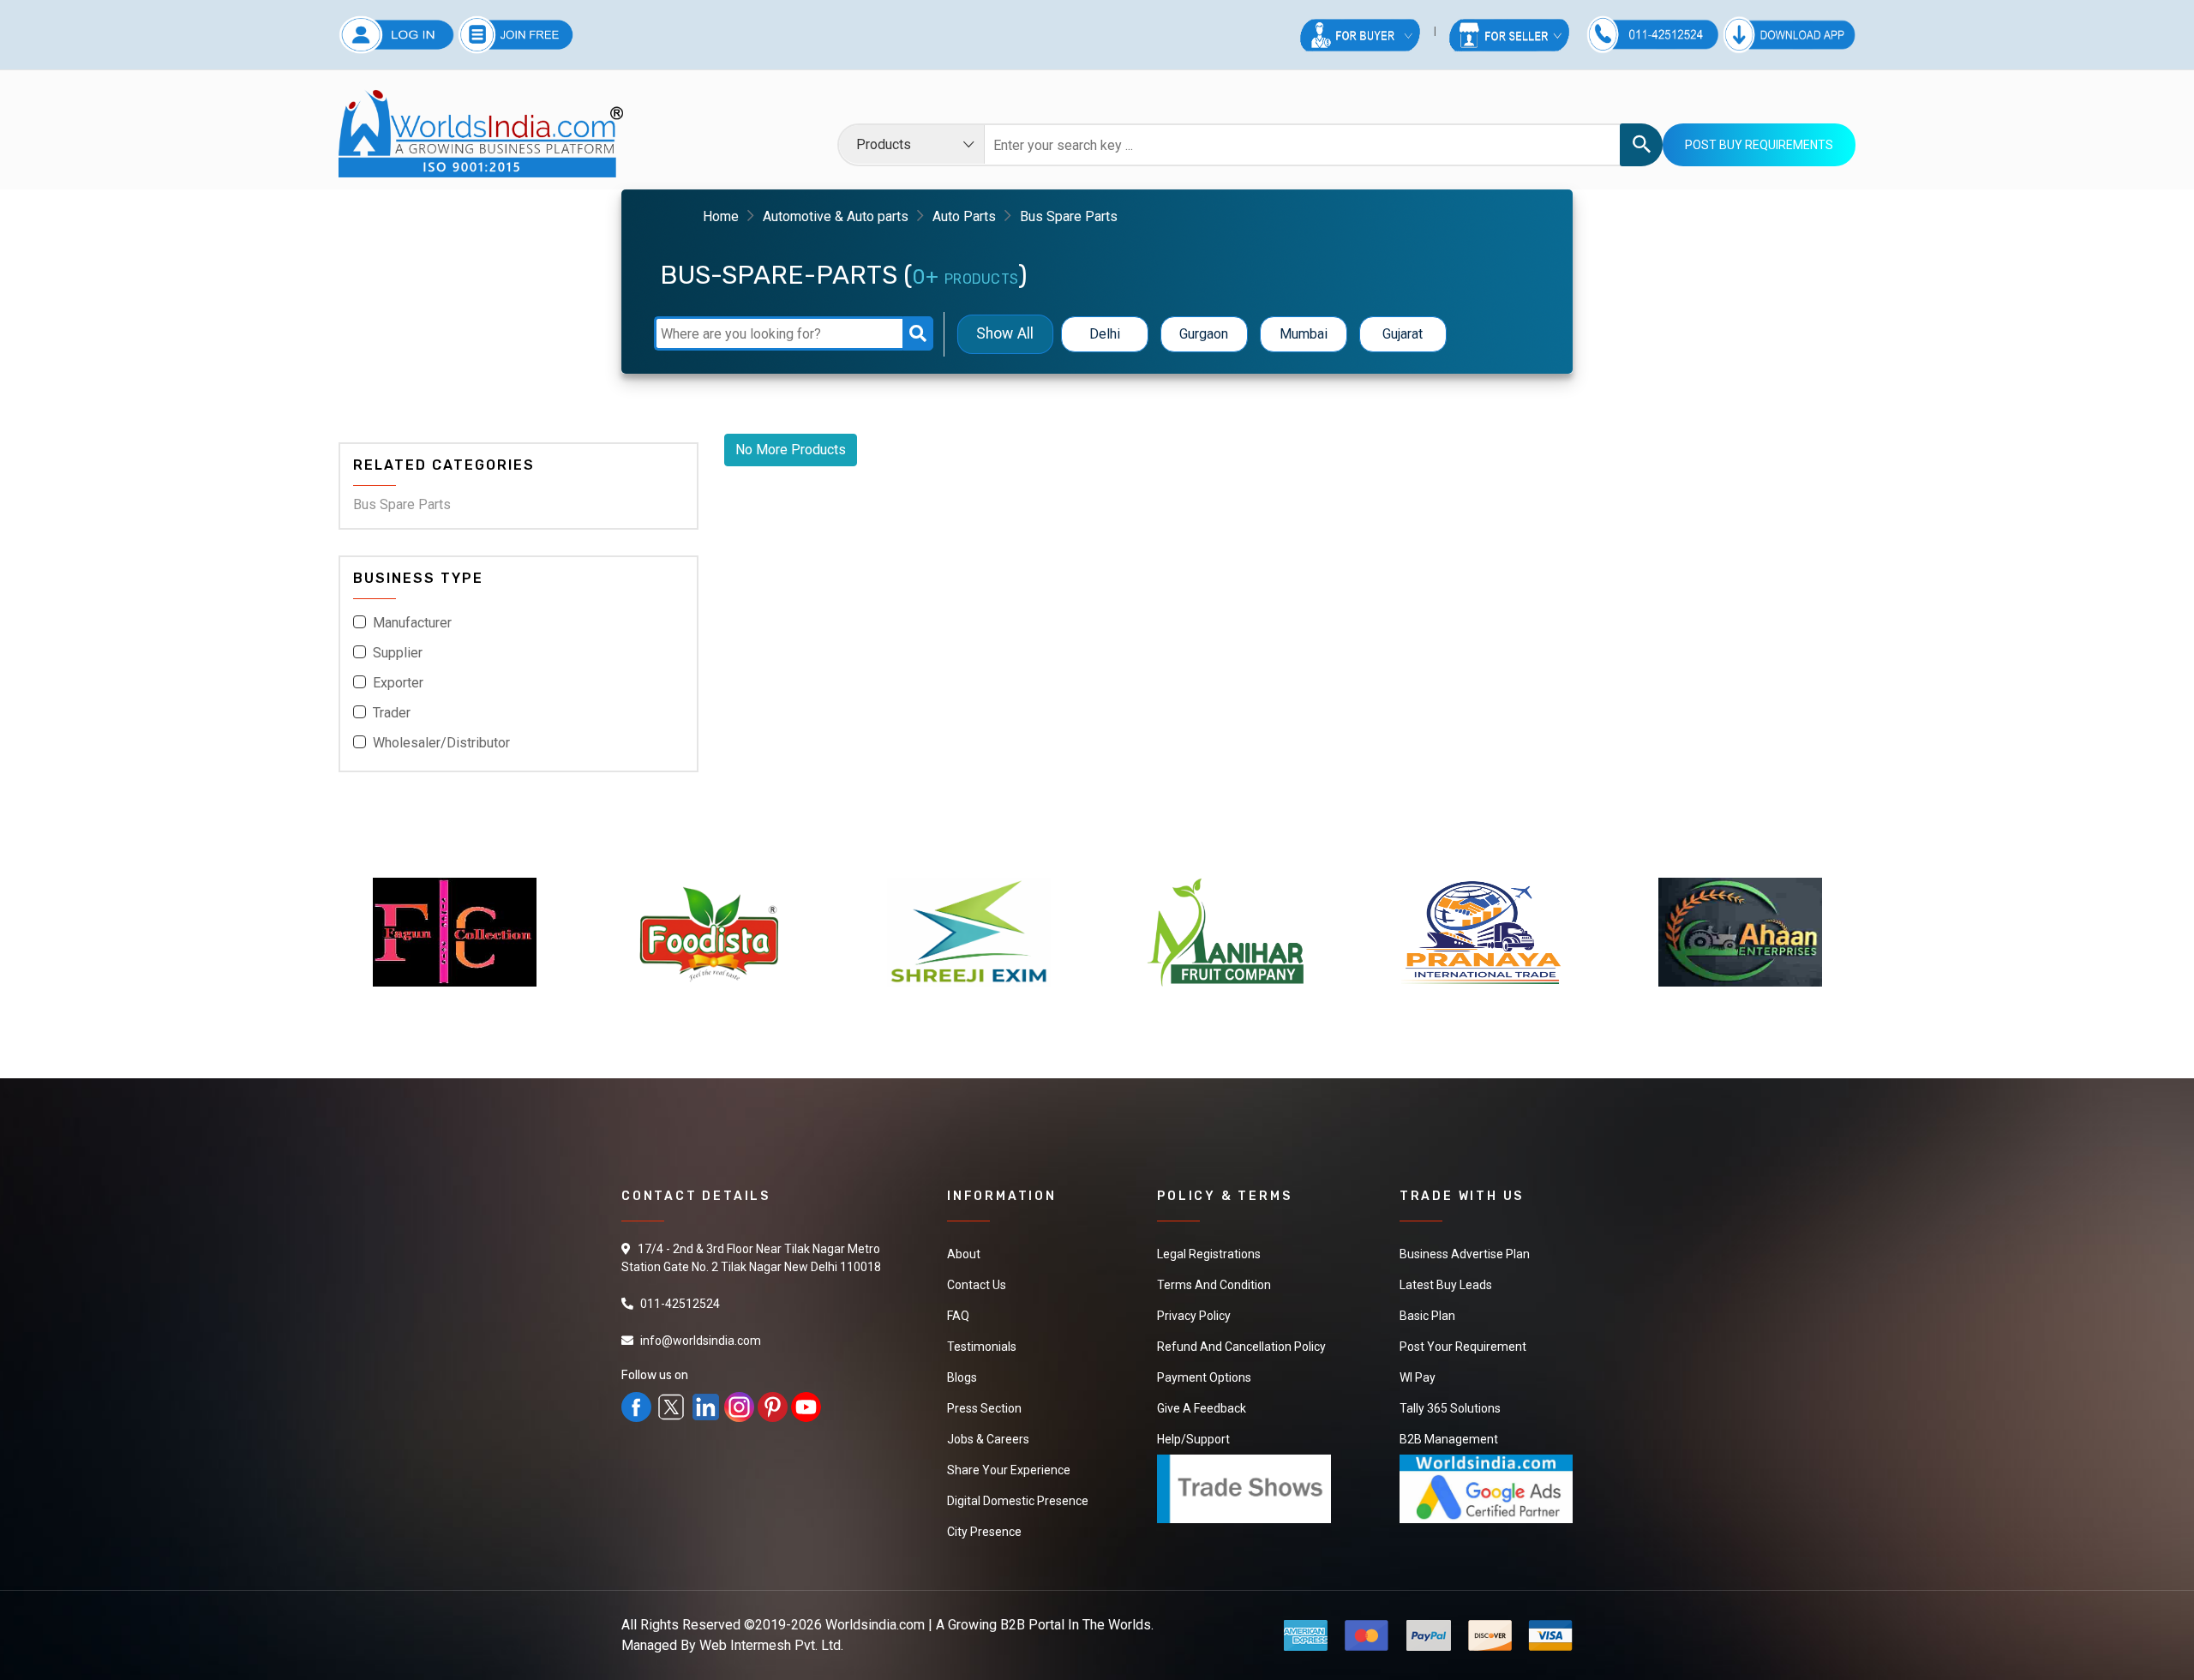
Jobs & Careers (988, 1439)
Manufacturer (412, 623)
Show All (1005, 334)
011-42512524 (680, 1304)
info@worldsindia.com (701, 1341)
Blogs (962, 1377)
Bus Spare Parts (402, 504)
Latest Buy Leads (1446, 1285)
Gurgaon (1204, 334)
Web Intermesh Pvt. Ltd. (771, 1645)
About (964, 1254)
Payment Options (1204, 1377)
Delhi (1105, 334)
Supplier (398, 653)
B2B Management (1449, 1439)
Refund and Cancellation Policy (1241, 1347)
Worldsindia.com (875, 1625)
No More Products (791, 450)
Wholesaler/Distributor (441, 743)
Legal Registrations (1209, 1254)
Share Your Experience (1009, 1470)
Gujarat (1403, 334)
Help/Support (1193, 1439)
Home (721, 216)
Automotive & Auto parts (836, 216)
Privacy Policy (1194, 1316)
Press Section (984, 1408)
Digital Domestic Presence (1018, 1501)
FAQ (958, 1316)
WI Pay (1418, 1377)
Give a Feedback (1202, 1408)
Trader (392, 713)
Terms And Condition (1214, 1285)
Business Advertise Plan (1465, 1254)
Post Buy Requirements (1759, 145)
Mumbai (1304, 334)
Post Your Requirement (1463, 1347)
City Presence (984, 1532)
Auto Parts (964, 216)
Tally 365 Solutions (1450, 1408)
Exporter (398, 683)
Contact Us (977, 1285)
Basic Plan (1427, 1316)
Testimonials (982, 1347)
